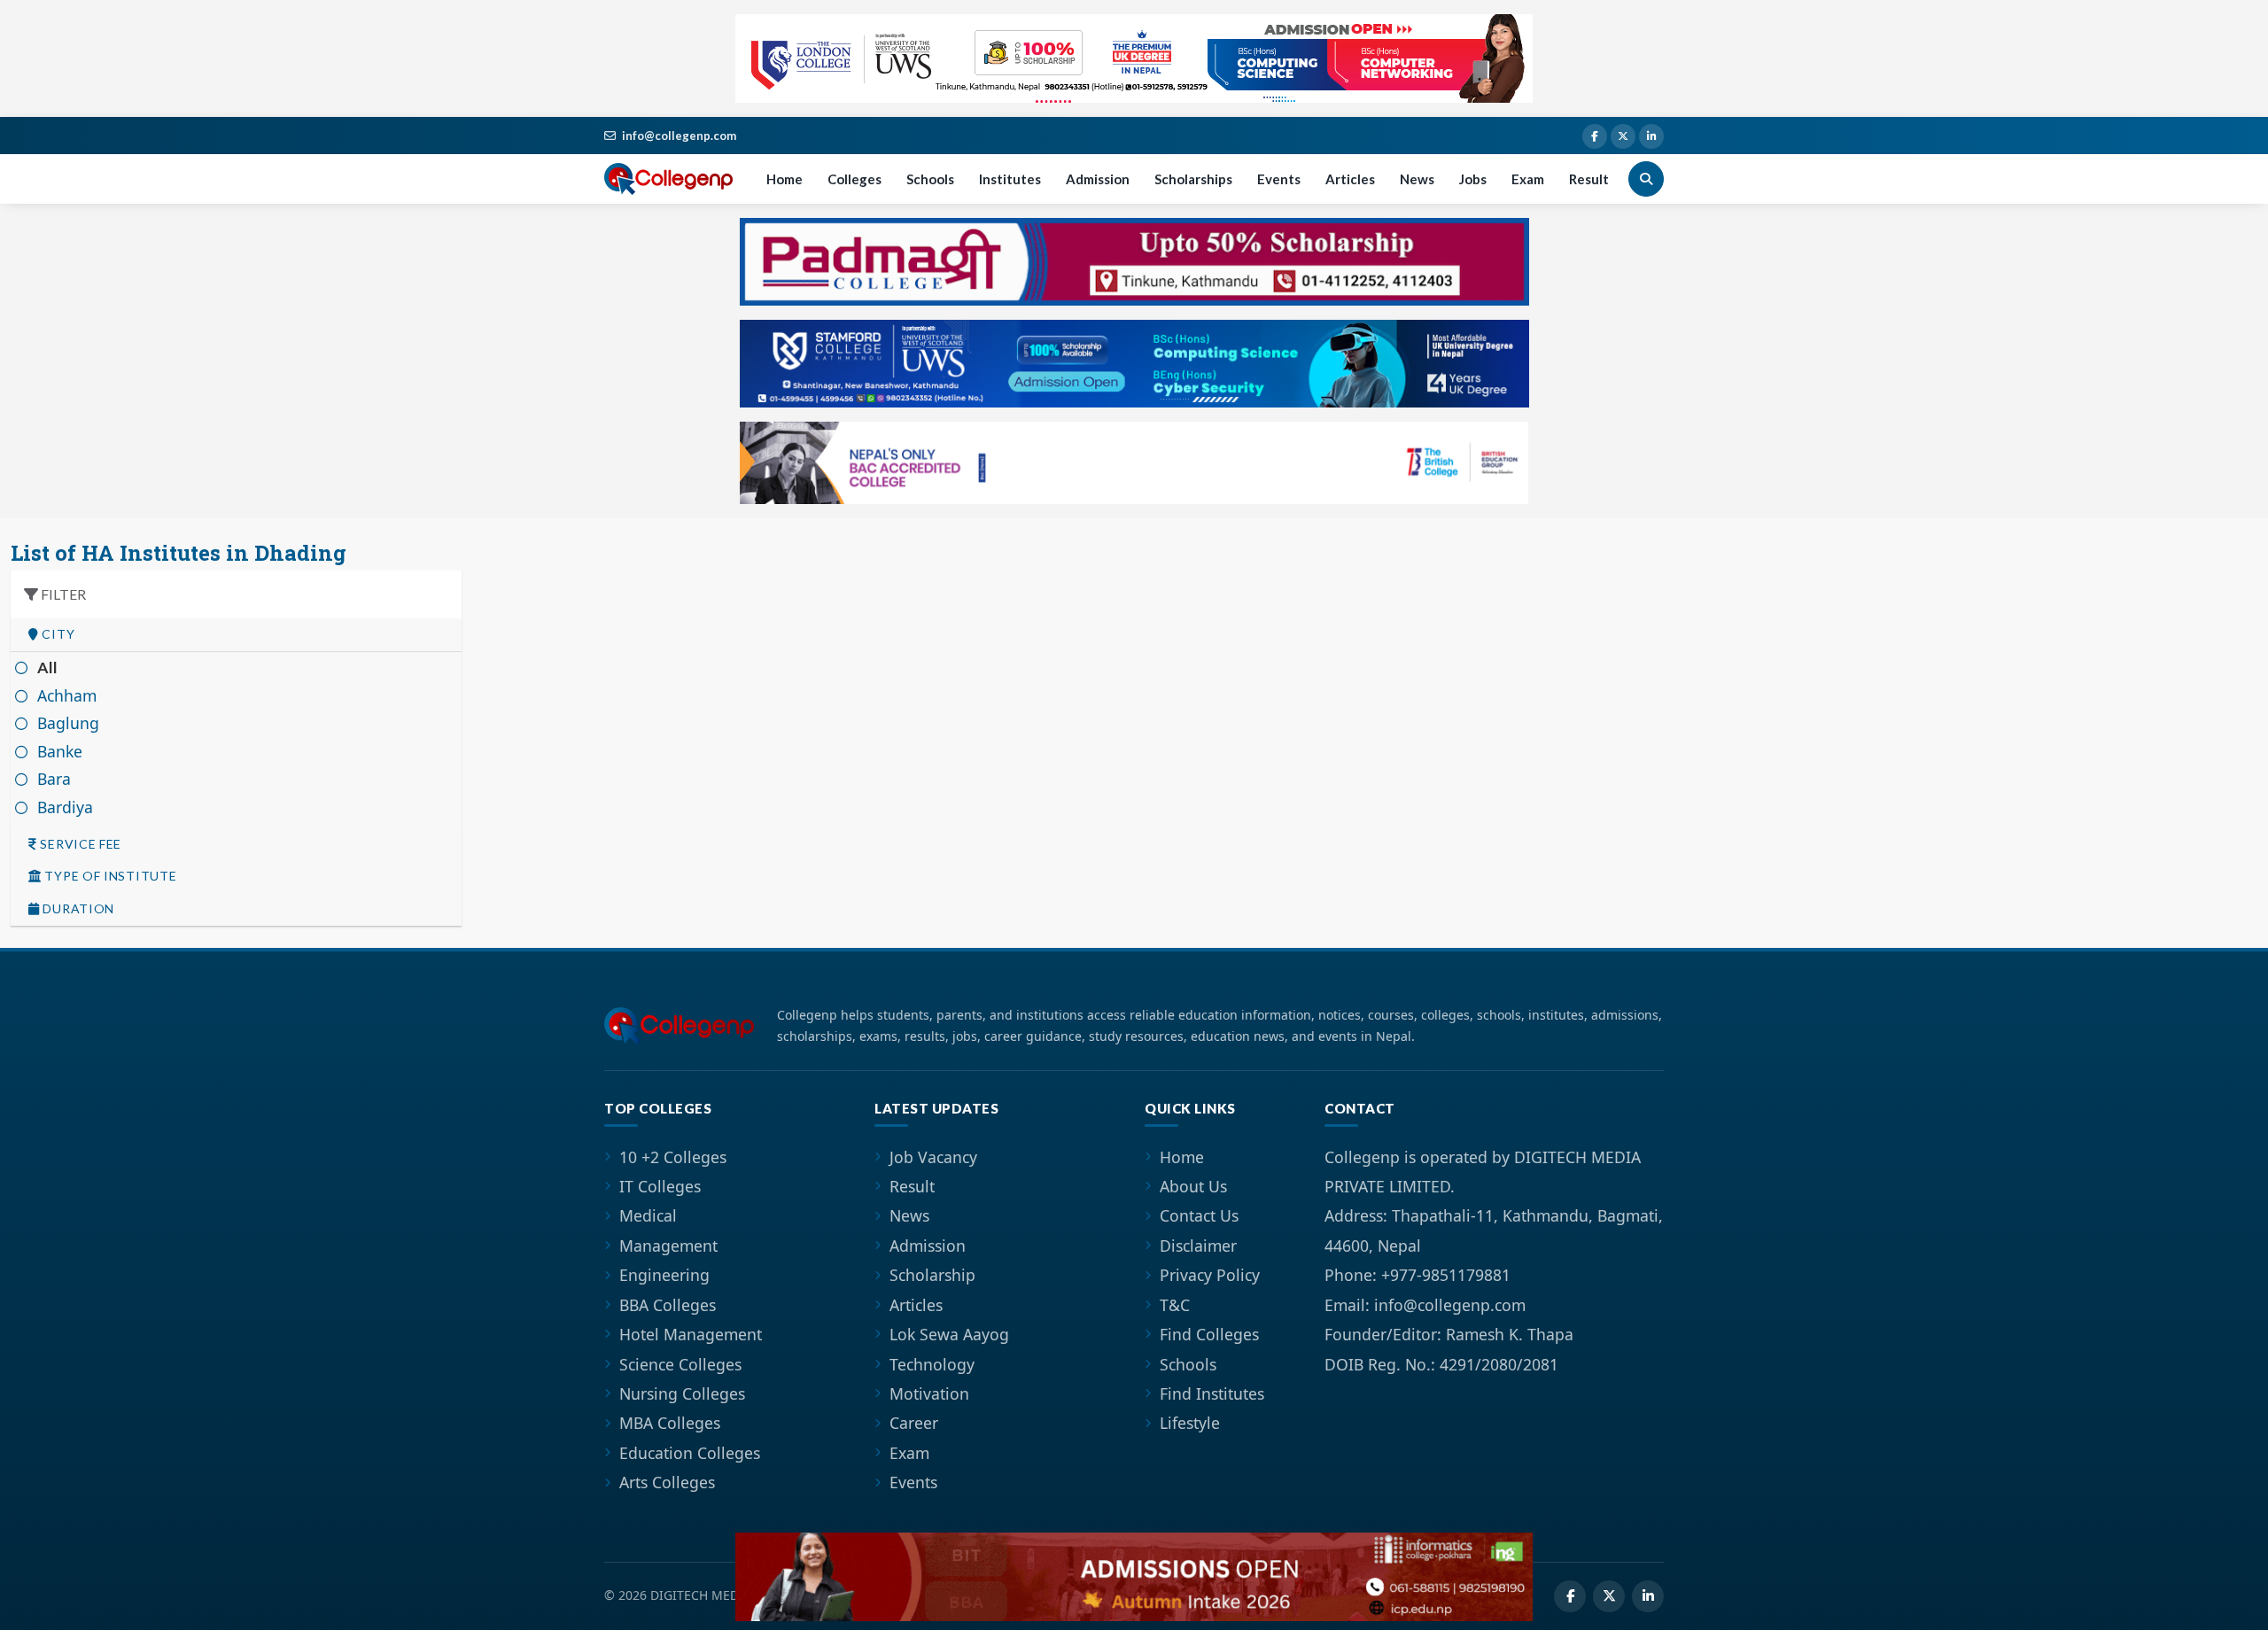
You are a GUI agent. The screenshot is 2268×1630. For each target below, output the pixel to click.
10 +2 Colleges (673, 1157)
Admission (1098, 179)
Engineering (664, 1275)
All (48, 668)
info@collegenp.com (679, 136)
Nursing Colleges (682, 1393)
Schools (930, 179)
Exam (1528, 179)
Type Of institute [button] (109, 876)
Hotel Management (691, 1334)
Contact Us (1199, 1215)
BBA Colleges (668, 1305)
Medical (648, 1215)
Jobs (1473, 179)
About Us (1193, 1186)
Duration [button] (77, 909)
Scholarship (932, 1275)
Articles (1350, 179)
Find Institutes (1212, 1393)
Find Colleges (1209, 1334)
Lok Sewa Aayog (949, 1334)
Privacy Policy (1210, 1275)
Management (668, 1246)
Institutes (1010, 179)
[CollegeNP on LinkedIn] (1651, 136)
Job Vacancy (933, 1157)
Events (1279, 179)
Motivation (929, 1393)
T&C (1175, 1305)
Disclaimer (1198, 1246)
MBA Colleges (670, 1423)
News (1417, 179)
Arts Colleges (667, 1482)
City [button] (57, 634)
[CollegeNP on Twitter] (1623, 136)
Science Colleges (680, 1364)
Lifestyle (1190, 1423)
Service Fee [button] (79, 844)
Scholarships (1193, 179)
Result (1589, 179)
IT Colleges (660, 1186)
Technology (932, 1364)
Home (784, 179)
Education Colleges (690, 1453)
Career (914, 1423)
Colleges (854, 179)
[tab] (236, 635)
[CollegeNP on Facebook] (1595, 136)
